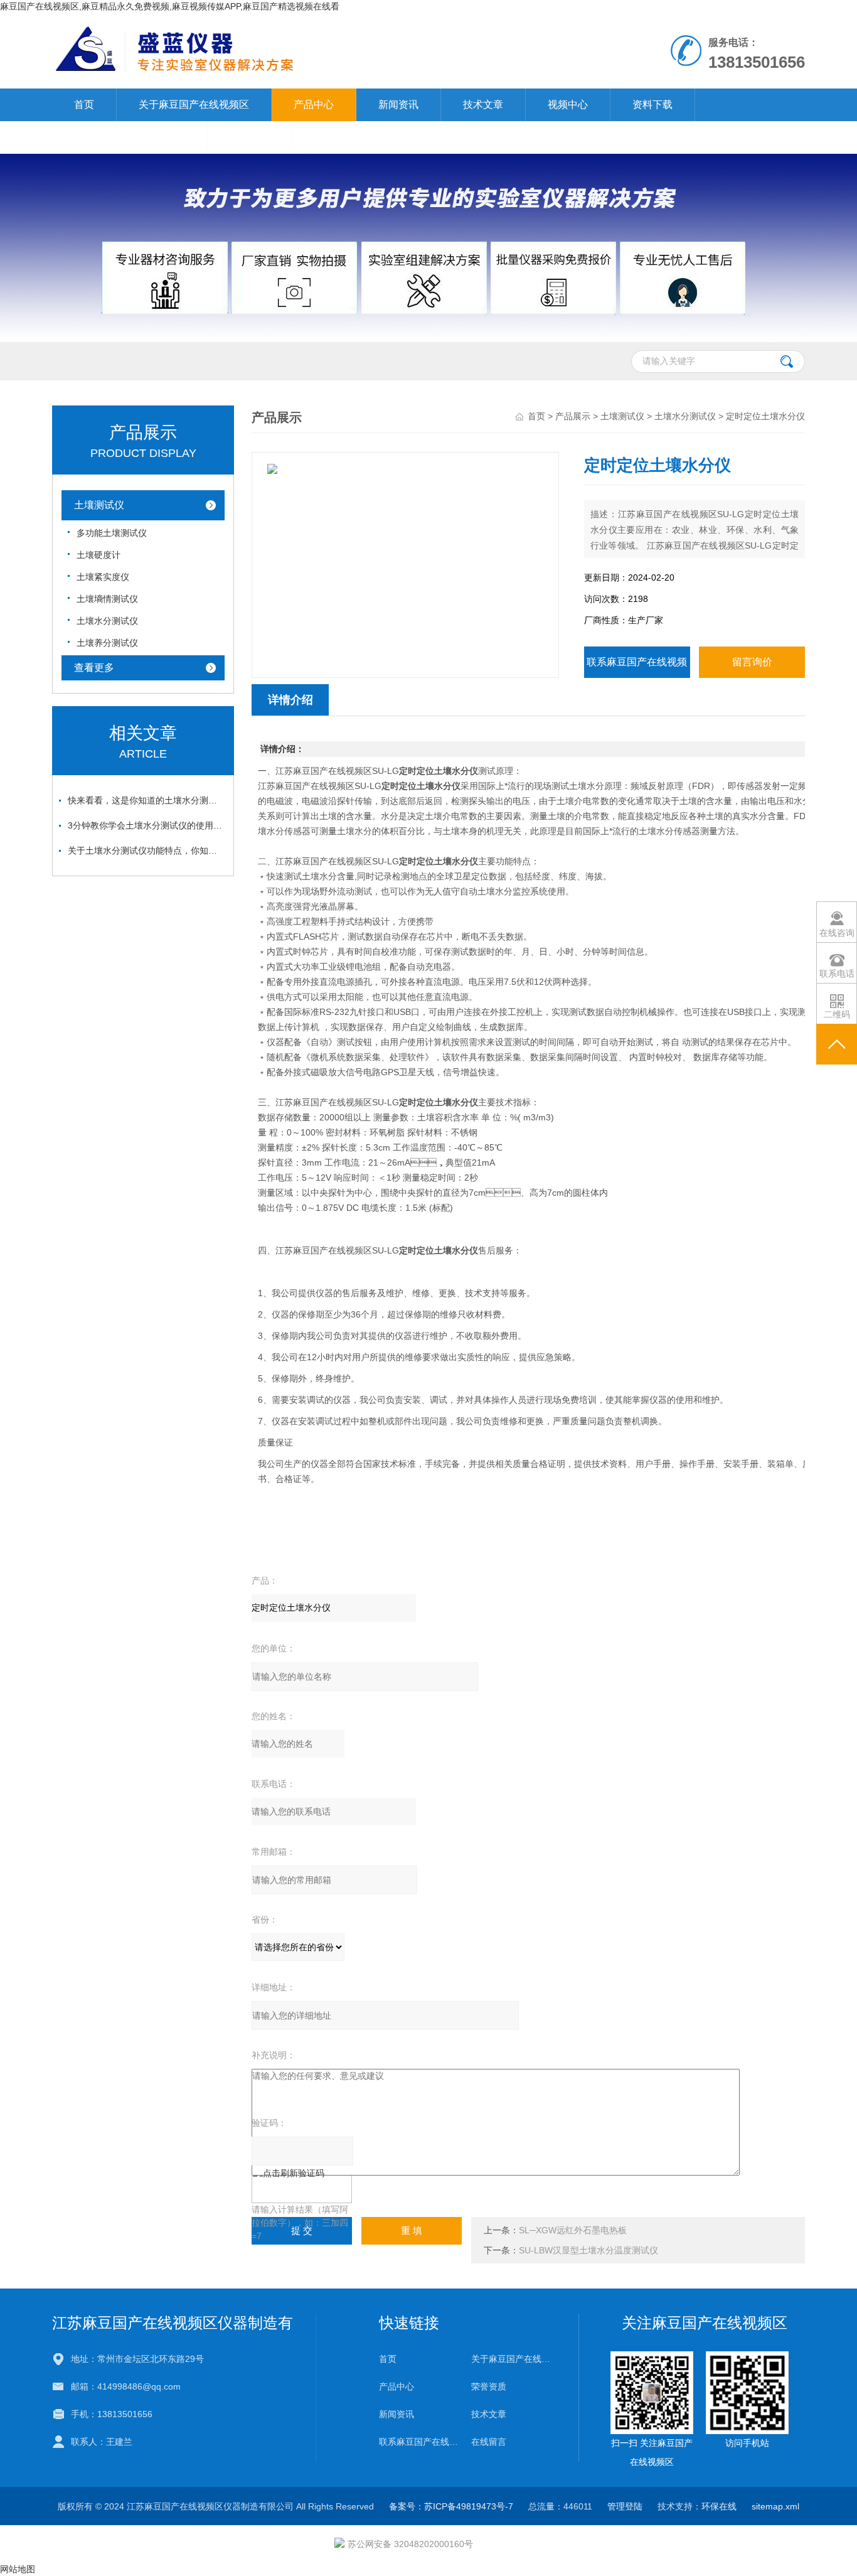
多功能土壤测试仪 (112, 533)
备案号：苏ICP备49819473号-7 (451, 2506)
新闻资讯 (398, 105)
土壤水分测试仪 (107, 621)
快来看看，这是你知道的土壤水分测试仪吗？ (146, 800)
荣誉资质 (489, 2386)
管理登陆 (625, 2506)
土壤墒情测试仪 (107, 599)
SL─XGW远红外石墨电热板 (573, 2230)
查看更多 (94, 668)
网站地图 (18, 2569)
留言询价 (752, 662)
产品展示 (573, 416)
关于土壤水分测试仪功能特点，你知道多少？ (146, 851)
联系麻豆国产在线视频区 (129, 137)
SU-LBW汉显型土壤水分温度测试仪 (588, 2250)
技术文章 (483, 105)
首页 (84, 105)
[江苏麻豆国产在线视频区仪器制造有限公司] (283, 26)
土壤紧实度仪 (103, 577)
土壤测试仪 (99, 505)
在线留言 (249, 137)
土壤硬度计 (98, 555)
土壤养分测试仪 (107, 643)
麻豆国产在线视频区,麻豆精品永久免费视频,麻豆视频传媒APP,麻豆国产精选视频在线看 (170, 6)
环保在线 (719, 2506)
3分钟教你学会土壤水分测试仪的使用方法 (146, 825)
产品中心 (314, 105)
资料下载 (652, 105)
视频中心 (568, 105)
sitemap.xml (775, 2506)
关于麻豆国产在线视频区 (194, 105)
